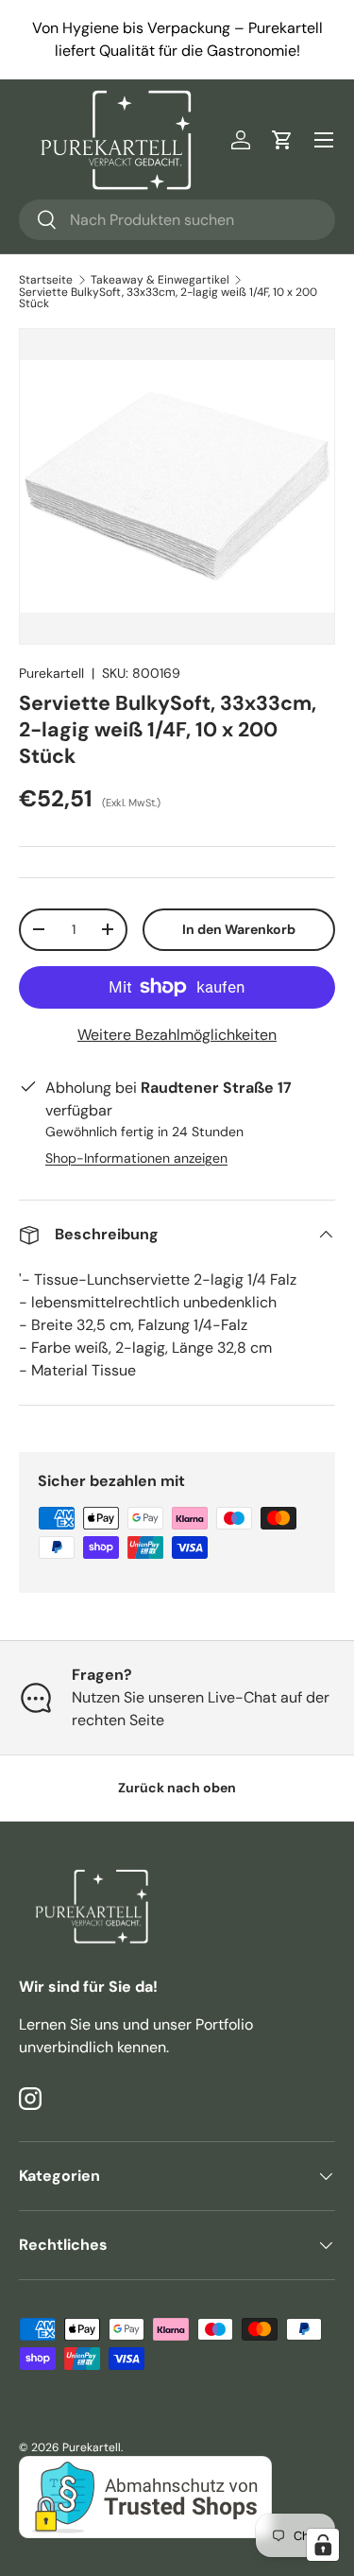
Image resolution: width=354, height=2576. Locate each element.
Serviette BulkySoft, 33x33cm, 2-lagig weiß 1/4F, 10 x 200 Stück (168, 298)
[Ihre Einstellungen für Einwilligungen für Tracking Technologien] (323, 2545)
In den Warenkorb (239, 929)
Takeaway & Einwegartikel (160, 280)
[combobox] (177, 220)
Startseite (46, 280)
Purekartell (51, 673)
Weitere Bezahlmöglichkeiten (177, 1035)
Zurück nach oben (177, 1788)
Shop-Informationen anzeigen (136, 1158)
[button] (282, 140)
